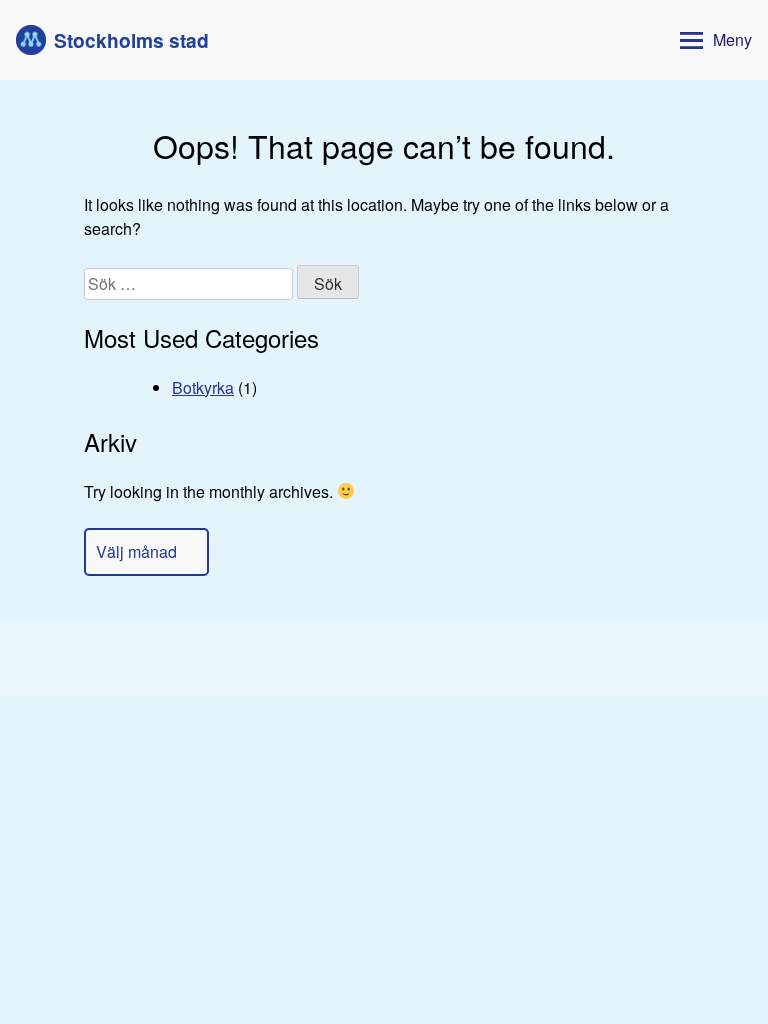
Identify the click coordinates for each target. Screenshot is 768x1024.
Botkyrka (203, 387)
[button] (712, 40)
